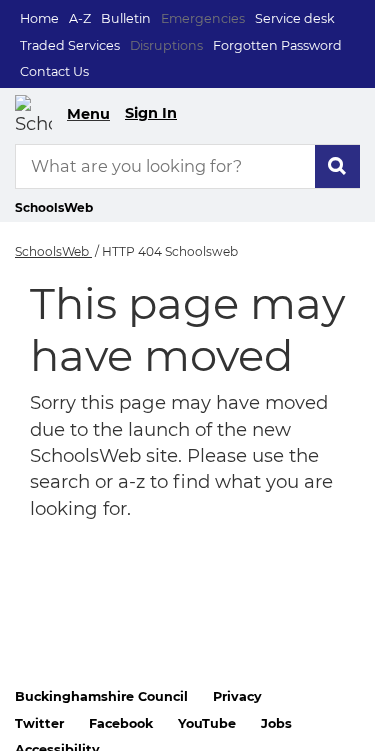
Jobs (276, 723)
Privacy (237, 696)
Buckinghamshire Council (101, 696)
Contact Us (54, 71)
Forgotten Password (277, 45)
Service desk (295, 18)
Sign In (151, 113)
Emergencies (203, 18)
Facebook (121, 723)
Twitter (39, 723)
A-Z (80, 18)
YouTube (207, 723)
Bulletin (126, 18)
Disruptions (166, 45)
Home (39, 18)
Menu (88, 114)
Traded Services (70, 45)
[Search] (337, 166)
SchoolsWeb (53, 251)
